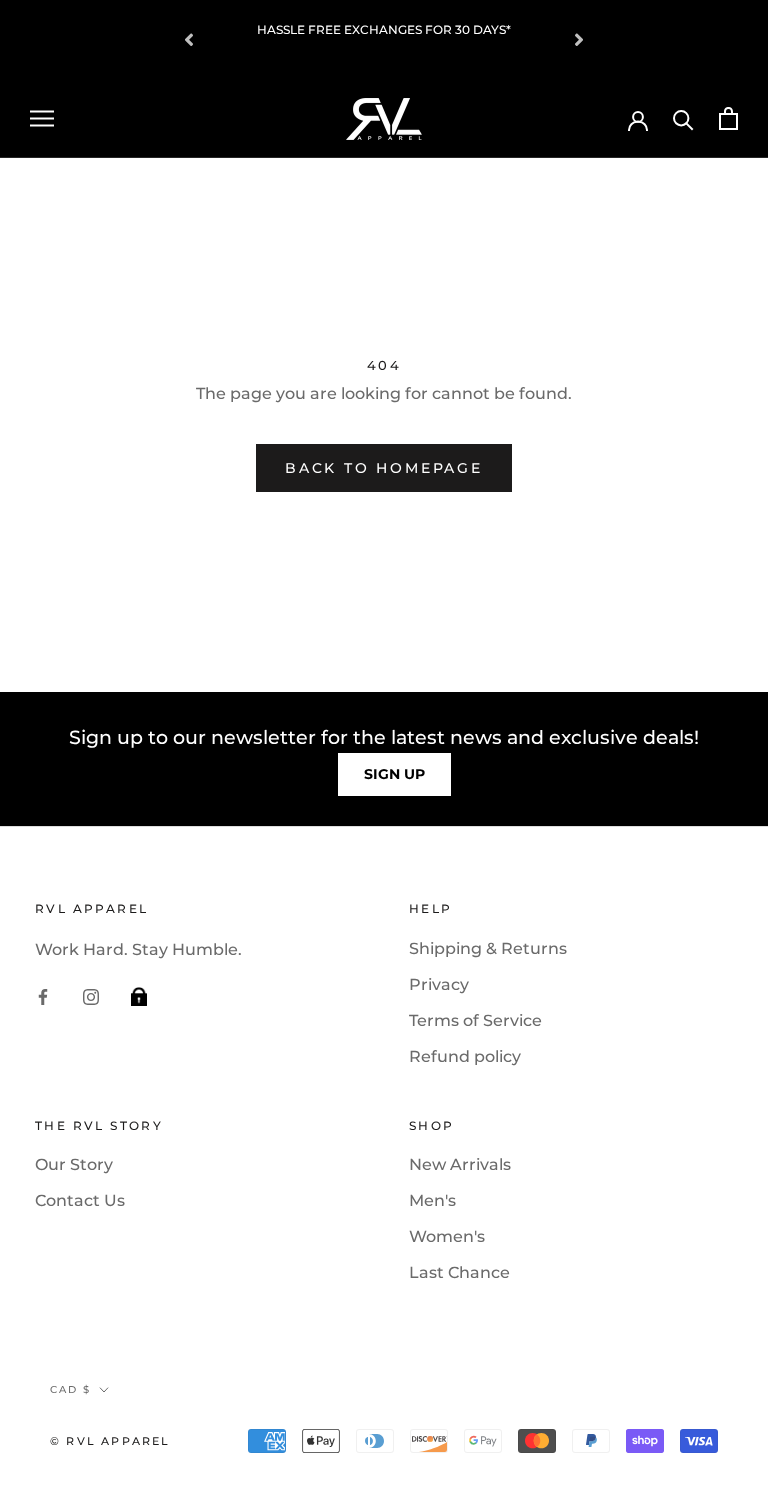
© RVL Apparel (110, 1441)
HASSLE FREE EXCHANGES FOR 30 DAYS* (384, 29)
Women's (447, 1236)
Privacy (439, 984)
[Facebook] (43, 996)
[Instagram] (91, 996)
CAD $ (70, 1389)
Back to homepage (384, 468)
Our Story (74, 1164)
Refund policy (465, 1056)
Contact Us (80, 1200)
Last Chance (459, 1272)
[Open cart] (728, 118)
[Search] (683, 118)
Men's (432, 1200)
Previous (189, 40)
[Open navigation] (42, 118)
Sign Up (394, 774)
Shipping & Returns (488, 948)
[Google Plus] (139, 996)
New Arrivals (460, 1164)
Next (579, 40)
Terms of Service (475, 1020)
